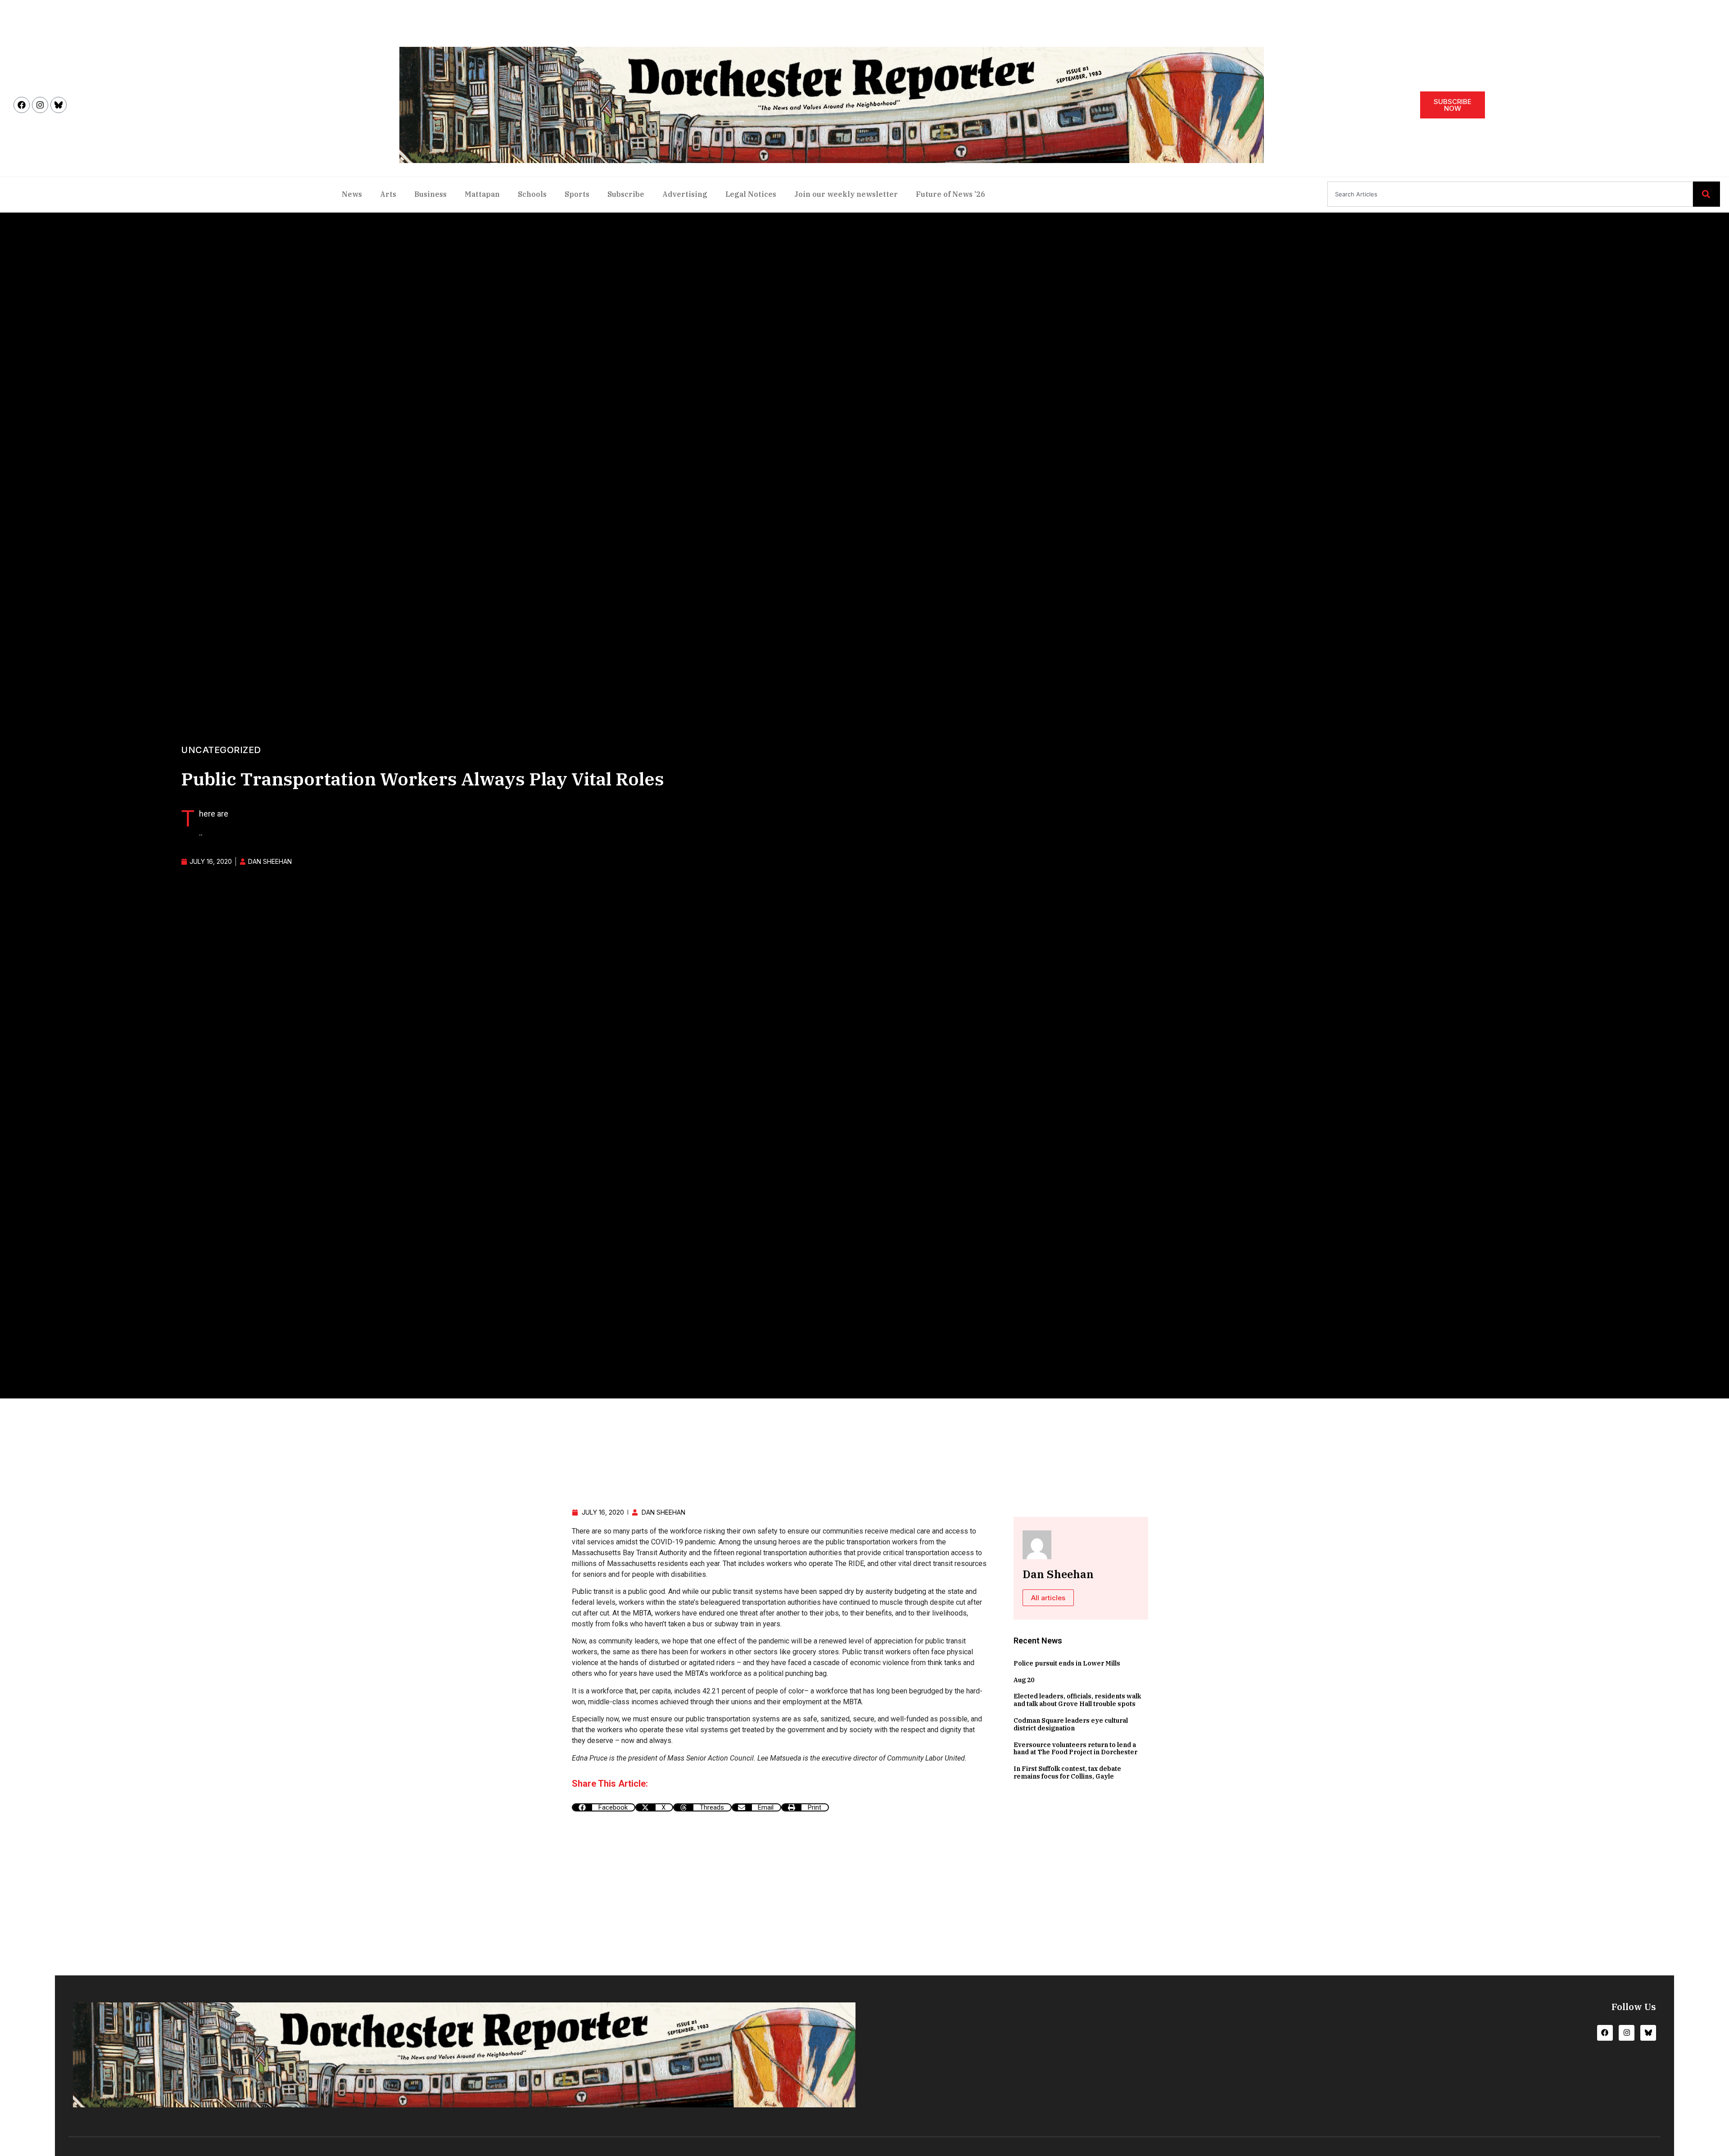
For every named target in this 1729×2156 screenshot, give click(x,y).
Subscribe (626, 194)
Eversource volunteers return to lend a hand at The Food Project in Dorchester (1075, 1749)
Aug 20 (1024, 1680)
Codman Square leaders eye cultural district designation (1071, 1724)
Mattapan (482, 194)
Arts (388, 194)
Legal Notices (751, 194)
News (352, 194)
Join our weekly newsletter (846, 194)
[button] (604, 1807)
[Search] (1706, 194)
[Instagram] (40, 105)
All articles (1048, 1598)
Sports (577, 194)
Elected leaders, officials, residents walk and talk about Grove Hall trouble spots (1077, 1700)
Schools (532, 194)
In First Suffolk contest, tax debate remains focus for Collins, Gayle (1067, 1772)
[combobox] (1510, 194)
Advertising (685, 194)
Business (430, 194)
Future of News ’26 (950, 194)
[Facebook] (22, 105)
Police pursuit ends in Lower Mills (1067, 1663)
